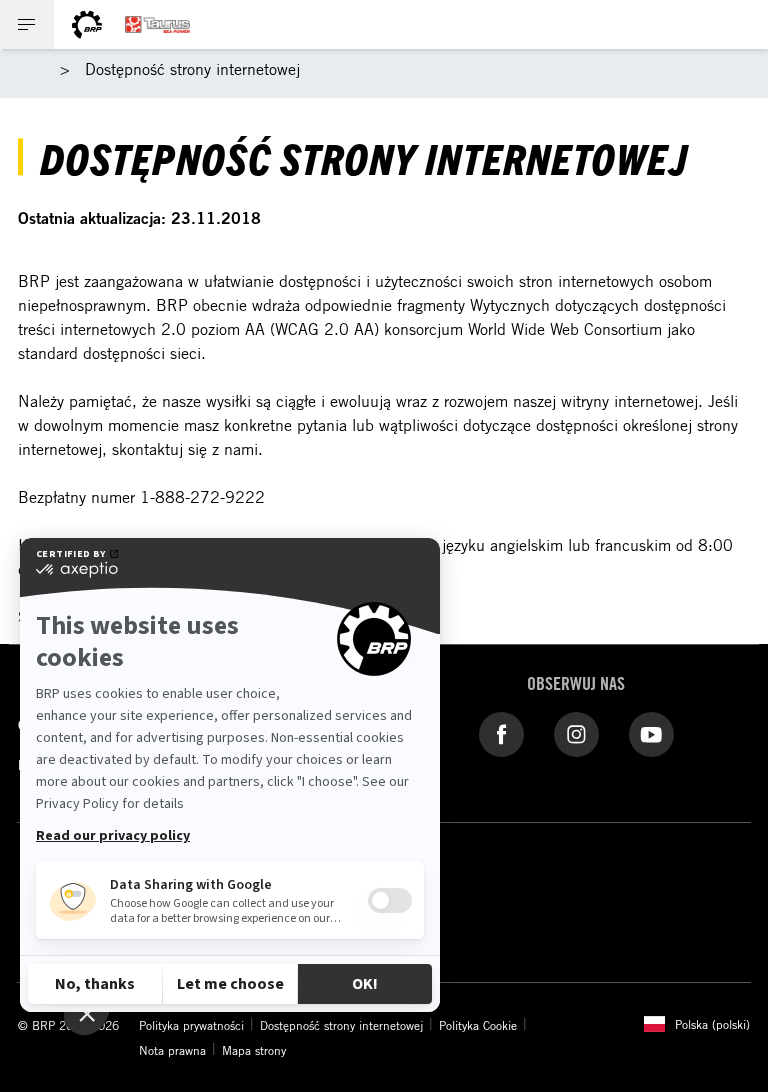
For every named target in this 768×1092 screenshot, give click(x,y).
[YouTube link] (651, 733)
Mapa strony (254, 1050)
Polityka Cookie (478, 1025)
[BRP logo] (87, 24)
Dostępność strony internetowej (341, 1025)
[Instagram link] (576, 733)
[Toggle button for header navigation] (27, 24)
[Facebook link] (501, 733)
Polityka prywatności (191, 1025)
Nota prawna (172, 1050)
